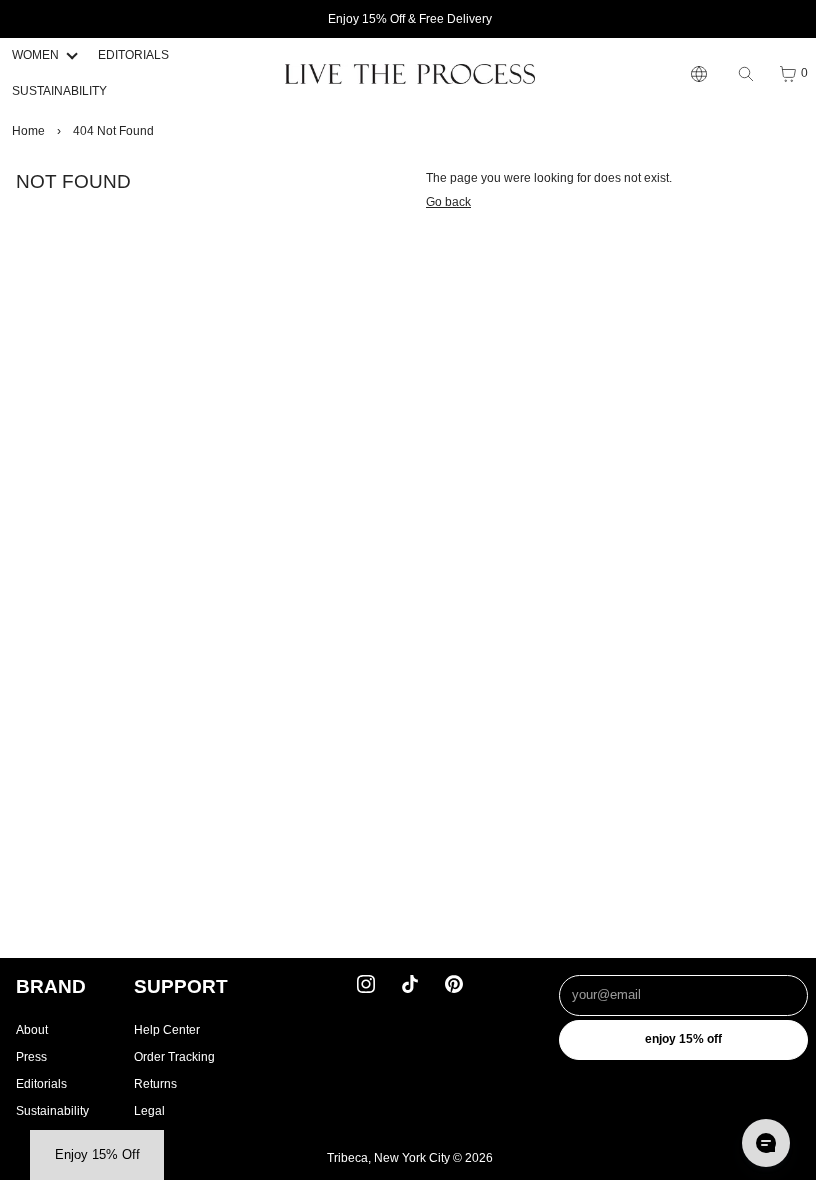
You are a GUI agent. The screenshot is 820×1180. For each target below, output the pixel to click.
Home (28, 131)
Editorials (41, 1084)
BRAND (51, 986)
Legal (149, 1111)
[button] (97, 1155)
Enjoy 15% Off (675, 1039)
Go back (443, 202)
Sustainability (52, 1111)
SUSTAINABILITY (59, 91)
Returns (155, 1084)
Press (31, 1057)
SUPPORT (181, 986)
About (32, 1030)
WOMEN (35, 55)
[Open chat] (756, 1143)
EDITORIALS (133, 55)
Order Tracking (174, 1057)
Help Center (167, 1030)
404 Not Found (113, 131)
